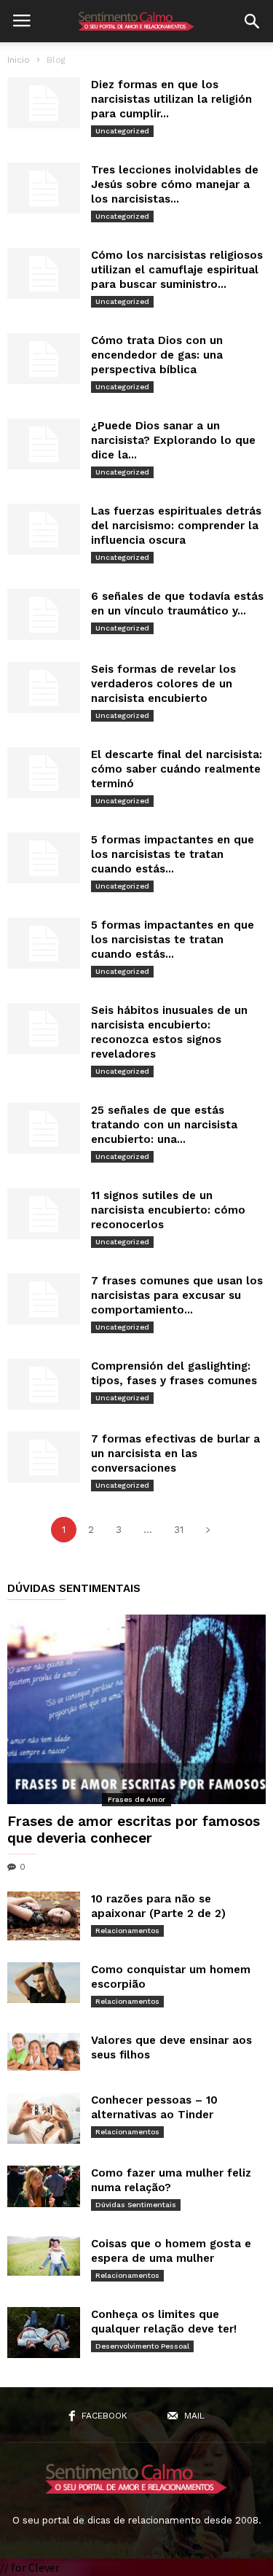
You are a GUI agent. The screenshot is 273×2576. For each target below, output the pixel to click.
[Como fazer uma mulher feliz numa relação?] (44, 2186)
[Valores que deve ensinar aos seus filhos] (44, 2052)
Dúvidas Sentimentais (136, 2205)
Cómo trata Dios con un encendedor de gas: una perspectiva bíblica (157, 355)
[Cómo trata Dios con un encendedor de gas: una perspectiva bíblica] (44, 359)
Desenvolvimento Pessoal (142, 2346)
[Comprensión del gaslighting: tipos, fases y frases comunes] (44, 1384)
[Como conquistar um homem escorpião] (44, 1983)
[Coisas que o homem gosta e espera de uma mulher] (44, 2256)
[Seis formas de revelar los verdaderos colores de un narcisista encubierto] (44, 687)
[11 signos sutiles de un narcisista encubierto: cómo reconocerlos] (44, 1214)
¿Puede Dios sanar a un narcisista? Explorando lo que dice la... (173, 440)
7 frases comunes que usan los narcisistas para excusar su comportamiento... (177, 1295)
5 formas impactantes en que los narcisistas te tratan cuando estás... (173, 854)
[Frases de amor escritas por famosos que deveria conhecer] (136, 1709)
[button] (252, 21)
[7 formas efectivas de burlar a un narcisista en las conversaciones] (44, 1457)
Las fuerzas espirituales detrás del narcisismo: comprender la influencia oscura (176, 526)
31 (179, 1530)
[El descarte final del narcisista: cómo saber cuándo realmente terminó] (44, 773)
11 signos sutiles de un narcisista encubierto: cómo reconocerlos (168, 1210)
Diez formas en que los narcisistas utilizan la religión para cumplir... (171, 99)
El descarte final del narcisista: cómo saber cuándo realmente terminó (177, 769)
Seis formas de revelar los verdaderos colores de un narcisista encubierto (163, 684)
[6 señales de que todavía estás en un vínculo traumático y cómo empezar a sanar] (44, 614)
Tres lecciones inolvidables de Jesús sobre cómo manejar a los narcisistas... (175, 184)
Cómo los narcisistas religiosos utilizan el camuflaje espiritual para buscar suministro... (177, 270)
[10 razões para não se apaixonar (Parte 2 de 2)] (44, 1916)
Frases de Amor (136, 1799)
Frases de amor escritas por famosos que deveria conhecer (134, 1830)
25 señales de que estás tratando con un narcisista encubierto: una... (164, 1125)
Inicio (19, 60)
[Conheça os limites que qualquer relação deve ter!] (44, 2333)
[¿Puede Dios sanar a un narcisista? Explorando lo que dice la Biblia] (44, 444)
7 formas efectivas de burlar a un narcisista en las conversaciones (175, 1453)
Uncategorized (122, 131)
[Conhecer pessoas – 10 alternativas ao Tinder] (44, 2118)
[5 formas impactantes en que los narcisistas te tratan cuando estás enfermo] (44, 858)
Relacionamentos (127, 1931)
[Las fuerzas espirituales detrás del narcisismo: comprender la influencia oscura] (44, 529)
